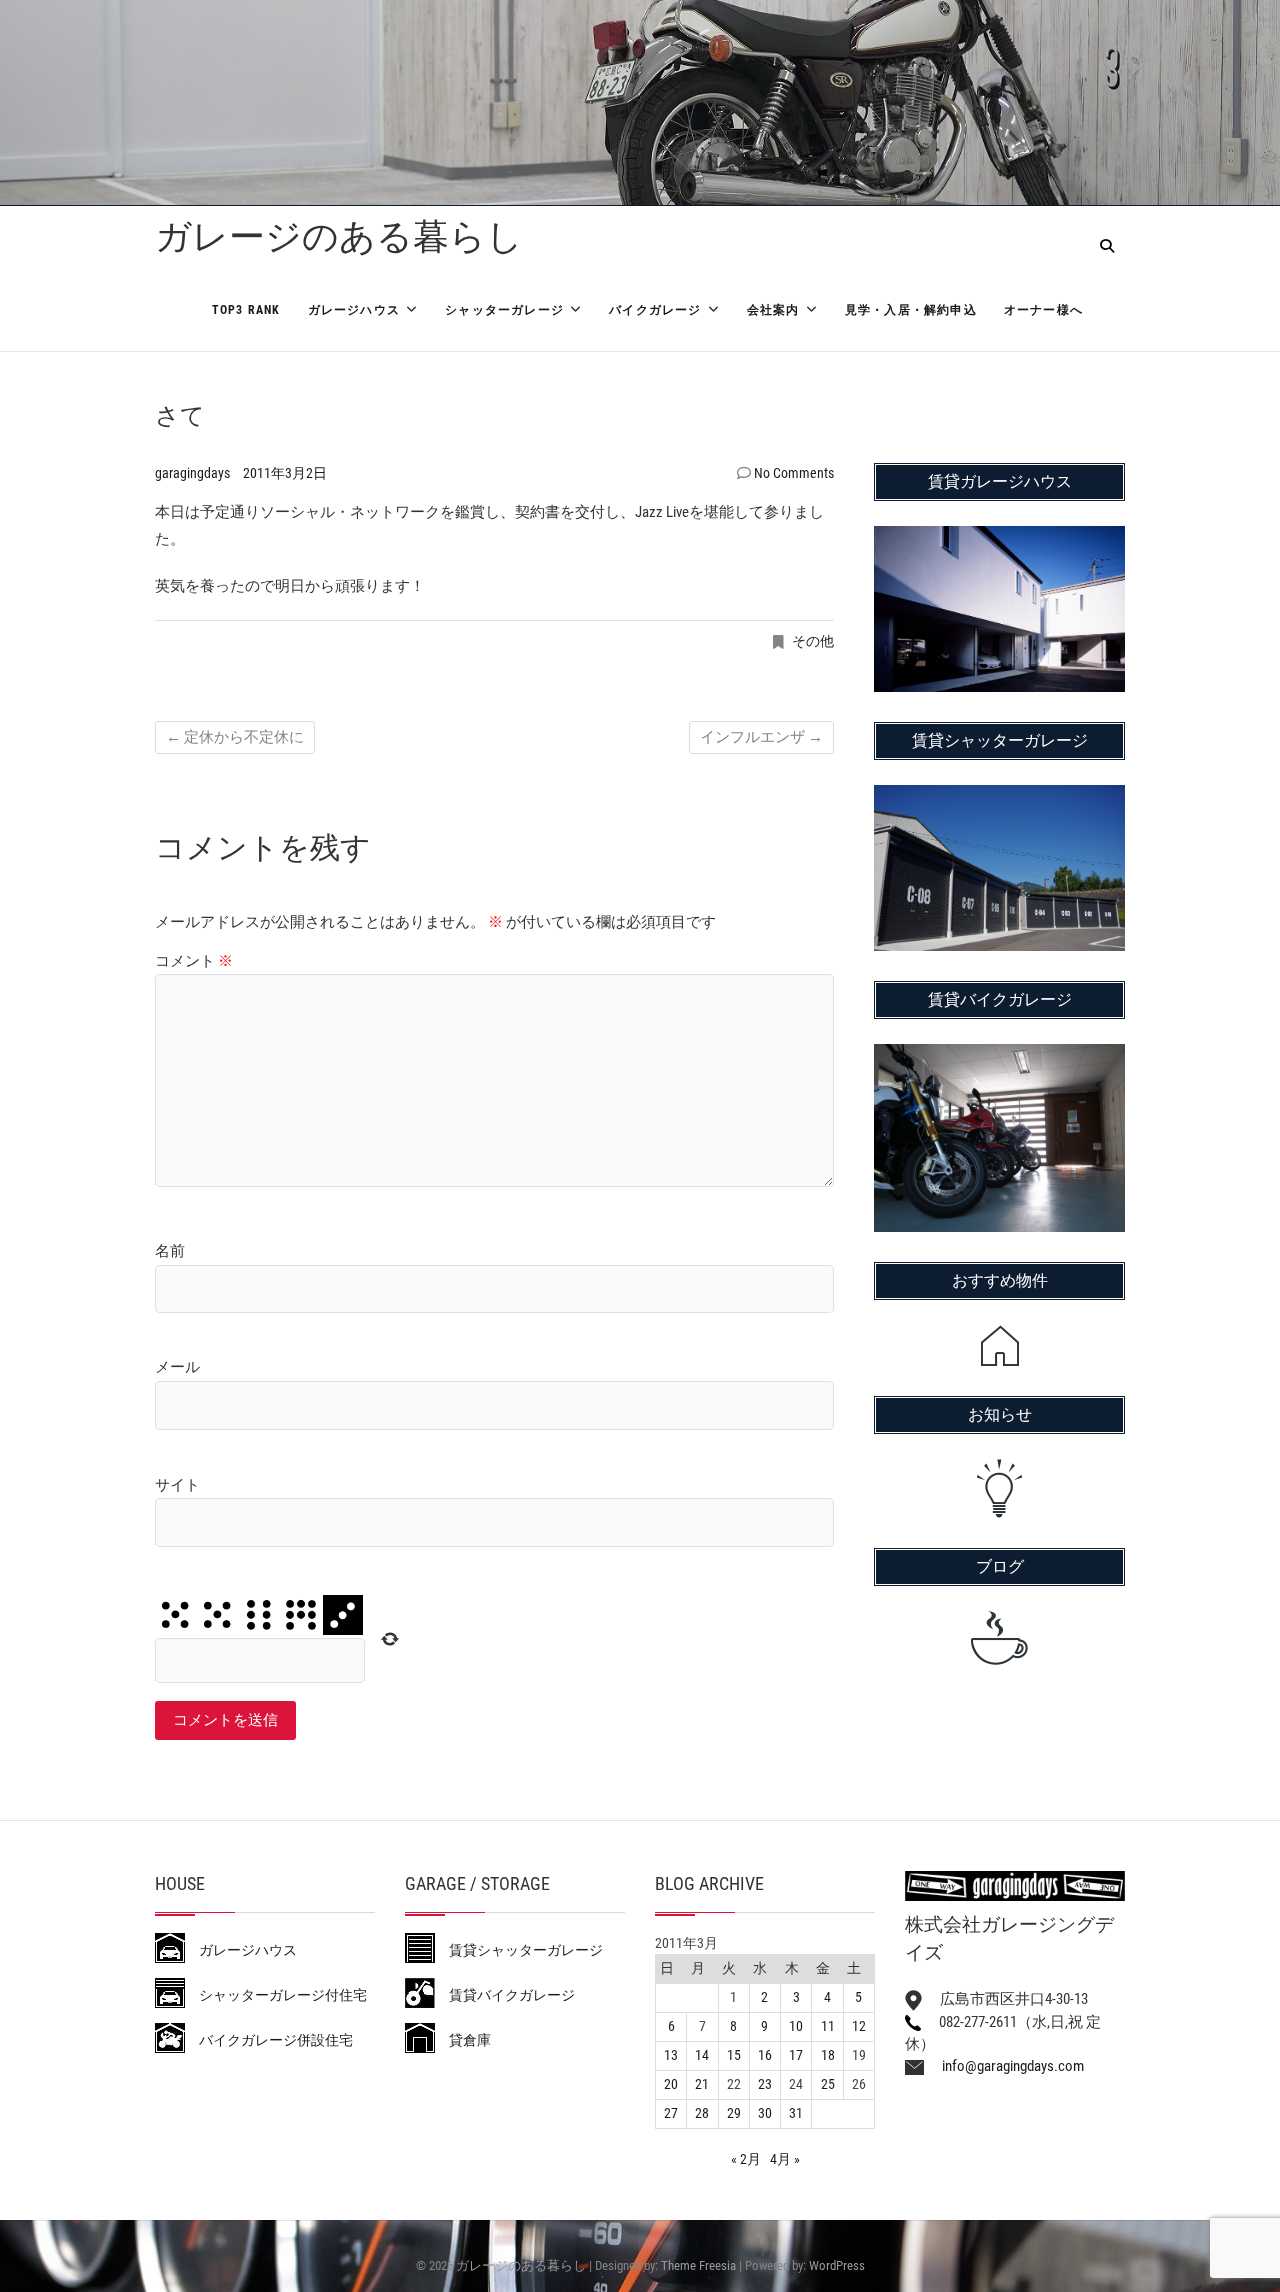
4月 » (785, 2159)
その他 (813, 641)
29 (734, 2113)
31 (796, 2113)
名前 (170, 1251)
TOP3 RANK (246, 310)
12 (859, 2026)
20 (671, 2084)
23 (765, 2084)
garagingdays (194, 473)
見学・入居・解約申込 (911, 310)
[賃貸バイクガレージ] (999, 1057)
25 (828, 2084)
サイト (177, 1485)
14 (702, 2055)
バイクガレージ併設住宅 (269, 2040)
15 (734, 2055)
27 (671, 2113)
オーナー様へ (1043, 310)
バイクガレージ (655, 310)
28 (702, 2113)
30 (765, 2113)
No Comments (794, 473)
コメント (194, 961)
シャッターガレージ (504, 310)
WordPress (837, 2265)
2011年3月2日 (285, 473)
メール (177, 1367)
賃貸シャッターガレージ (519, 1950)
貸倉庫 (463, 2040)
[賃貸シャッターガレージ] (999, 798)
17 (796, 2055)
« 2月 (746, 2159)
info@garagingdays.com (1004, 2066)
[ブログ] (999, 1638)
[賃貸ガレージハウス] (999, 539)
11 (828, 2026)
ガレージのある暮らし (339, 237)
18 (828, 2055)
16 (765, 2055)
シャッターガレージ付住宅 (276, 1995)
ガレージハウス (354, 310)
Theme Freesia (698, 2265)
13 (671, 2055)
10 (796, 2026)
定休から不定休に (235, 737)
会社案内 (773, 310)
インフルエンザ (761, 737)
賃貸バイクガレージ (505, 1995)
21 (702, 2084)
